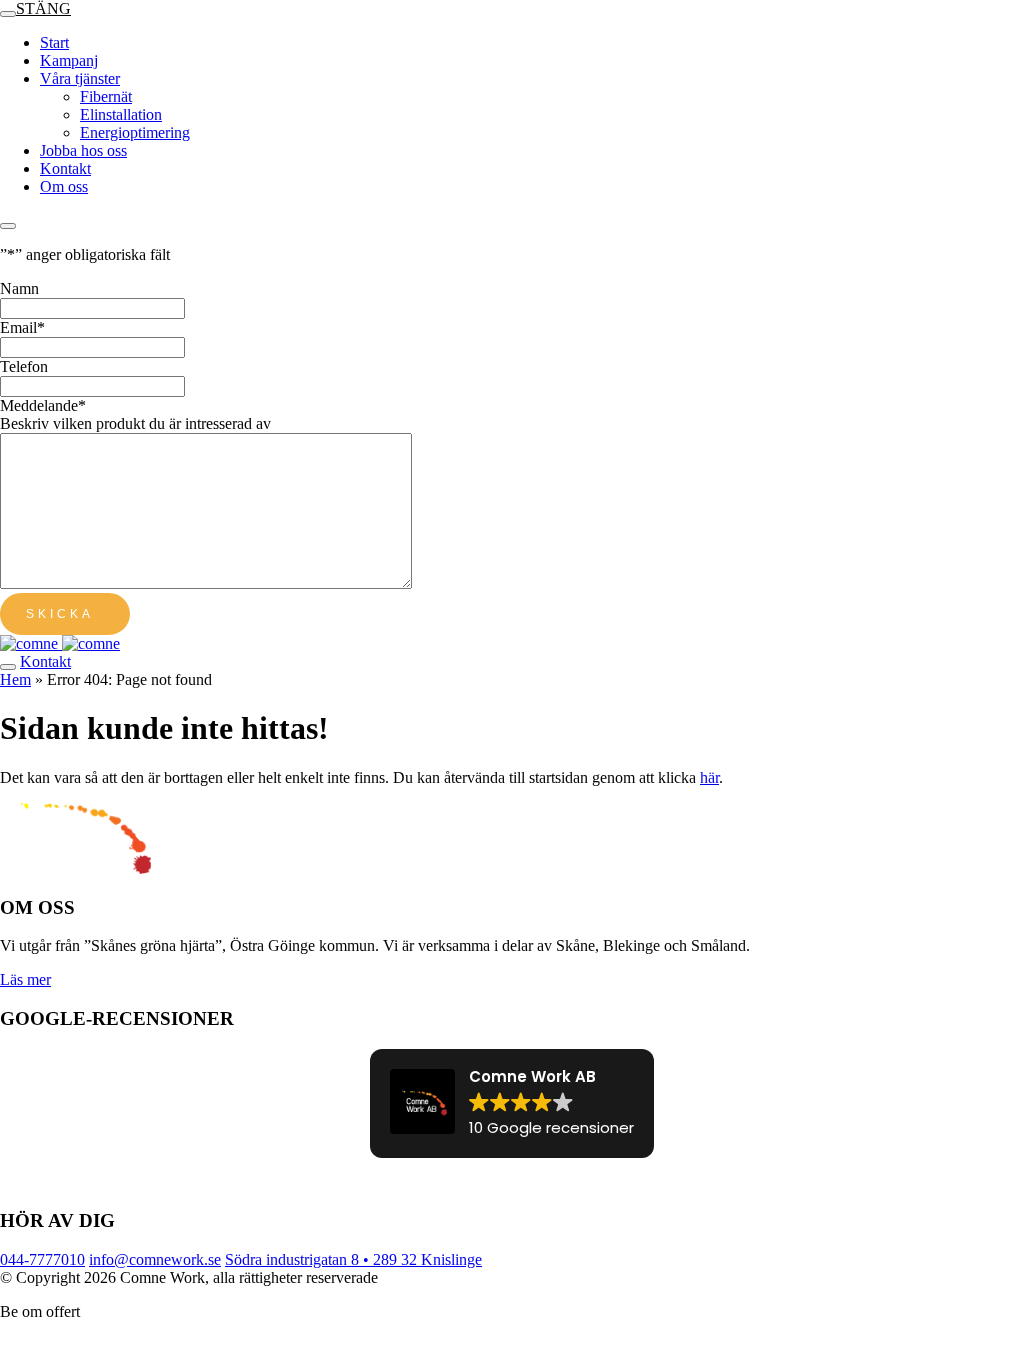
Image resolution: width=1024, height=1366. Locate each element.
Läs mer (25, 979)
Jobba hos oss (83, 150)
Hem (15, 679)
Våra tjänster (80, 78)
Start (54, 42)
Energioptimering (135, 132)
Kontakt (65, 168)
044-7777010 (42, 1259)
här (709, 777)
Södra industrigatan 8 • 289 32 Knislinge (353, 1259)
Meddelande (43, 405)
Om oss (64, 186)
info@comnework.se (155, 1259)
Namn (19, 288)
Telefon (24, 366)
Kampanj (69, 60)
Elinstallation (121, 114)
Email (22, 327)
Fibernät (106, 96)
